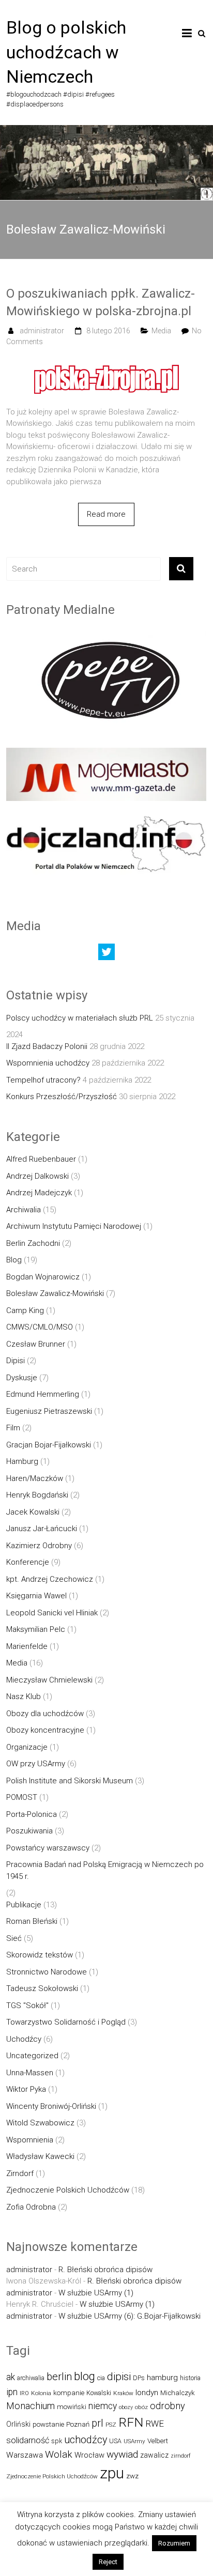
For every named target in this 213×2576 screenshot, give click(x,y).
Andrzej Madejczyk (39, 1193)
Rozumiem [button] (174, 2543)
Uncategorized (32, 2056)
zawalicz (154, 2455)
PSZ (111, 2425)
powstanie (48, 2424)
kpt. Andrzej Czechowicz (50, 1579)
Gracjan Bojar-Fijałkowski (49, 1445)
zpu (112, 2473)
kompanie (69, 2393)
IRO (24, 2393)
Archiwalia (24, 1210)
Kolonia (41, 2393)
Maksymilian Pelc (36, 1629)
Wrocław (89, 2455)
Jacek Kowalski (33, 1512)
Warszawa (25, 2455)
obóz (141, 2407)
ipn (12, 2392)
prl (97, 2423)
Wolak (59, 2454)
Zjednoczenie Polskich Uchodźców (68, 2190)
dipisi (119, 2377)
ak (11, 2377)
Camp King (25, 1310)
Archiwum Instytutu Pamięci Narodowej (74, 1226)
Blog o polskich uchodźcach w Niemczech (66, 52)
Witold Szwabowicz (40, 2123)
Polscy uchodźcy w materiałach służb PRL (80, 1018)
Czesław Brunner (36, 1344)
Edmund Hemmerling (43, 1394)
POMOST (22, 1797)
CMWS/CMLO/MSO (40, 1327)
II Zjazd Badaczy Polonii (47, 1046)
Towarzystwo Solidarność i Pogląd (66, 2022)
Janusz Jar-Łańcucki (42, 1529)
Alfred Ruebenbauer (41, 1159)
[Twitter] (106, 954)
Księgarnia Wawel (36, 1596)
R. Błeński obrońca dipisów (105, 2270)
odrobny (168, 2406)
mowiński (72, 2407)
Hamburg (22, 1461)
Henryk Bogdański (37, 1495)
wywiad (122, 2454)
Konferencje (28, 1562)
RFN (131, 2422)
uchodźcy (86, 2440)
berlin (59, 2377)
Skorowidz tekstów (40, 1955)
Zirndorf (20, 2173)
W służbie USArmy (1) (96, 2293)
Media (161, 331)
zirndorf (181, 2456)
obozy (126, 2407)
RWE (155, 2424)
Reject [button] (108, 2562)
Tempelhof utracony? (43, 1080)
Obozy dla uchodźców (45, 1714)
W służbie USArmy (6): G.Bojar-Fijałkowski (130, 2316)
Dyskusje (22, 1378)
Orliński (18, 2424)
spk (57, 2441)
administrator (42, 331)
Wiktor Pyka (26, 2089)
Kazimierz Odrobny (39, 1546)
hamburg (162, 2378)
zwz (132, 2476)
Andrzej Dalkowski (37, 1176)
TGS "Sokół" (27, 2006)
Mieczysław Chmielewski (49, 1680)
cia (101, 2378)
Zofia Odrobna (31, 2207)
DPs (139, 2378)
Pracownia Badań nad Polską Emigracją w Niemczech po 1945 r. (105, 1870)
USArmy (134, 2441)
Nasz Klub (24, 1696)
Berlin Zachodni (33, 1243)
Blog (14, 1260)
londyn (147, 2393)
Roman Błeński (32, 1921)
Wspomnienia (30, 2140)
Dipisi (16, 1361)
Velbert (158, 2441)
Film (13, 1428)
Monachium (31, 2406)
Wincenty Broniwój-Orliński (51, 2106)
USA (115, 2441)
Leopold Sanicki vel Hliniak (52, 1613)
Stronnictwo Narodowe (47, 1972)
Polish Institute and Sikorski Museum (70, 1781)
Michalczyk (178, 2393)
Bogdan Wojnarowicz (43, 1277)
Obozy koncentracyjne (45, 1730)
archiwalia (31, 2378)
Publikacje (24, 1905)
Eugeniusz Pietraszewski (49, 1411)
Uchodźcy (24, 2039)
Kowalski (99, 2393)
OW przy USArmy (36, 1764)
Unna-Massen (30, 2073)
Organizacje (27, 1747)
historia (190, 2378)
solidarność (28, 2440)
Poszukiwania (29, 1831)
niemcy (103, 2406)
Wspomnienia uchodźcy (48, 1063)
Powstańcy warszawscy (48, 1848)
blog (85, 2376)
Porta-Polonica (32, 1814)
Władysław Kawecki (40, 2156)
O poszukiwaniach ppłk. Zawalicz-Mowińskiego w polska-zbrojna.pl (101, 302)
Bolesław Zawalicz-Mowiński (55, 1293)
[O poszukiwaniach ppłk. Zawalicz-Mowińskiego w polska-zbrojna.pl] (106, 363)
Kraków (123, 2393)
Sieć (14, 1938)
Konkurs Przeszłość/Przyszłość (62, 1097)
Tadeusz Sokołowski (42, 1988)
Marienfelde (27, 1646)
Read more (106, 514)
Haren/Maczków (35, 1478)
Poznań (78, 2424)
